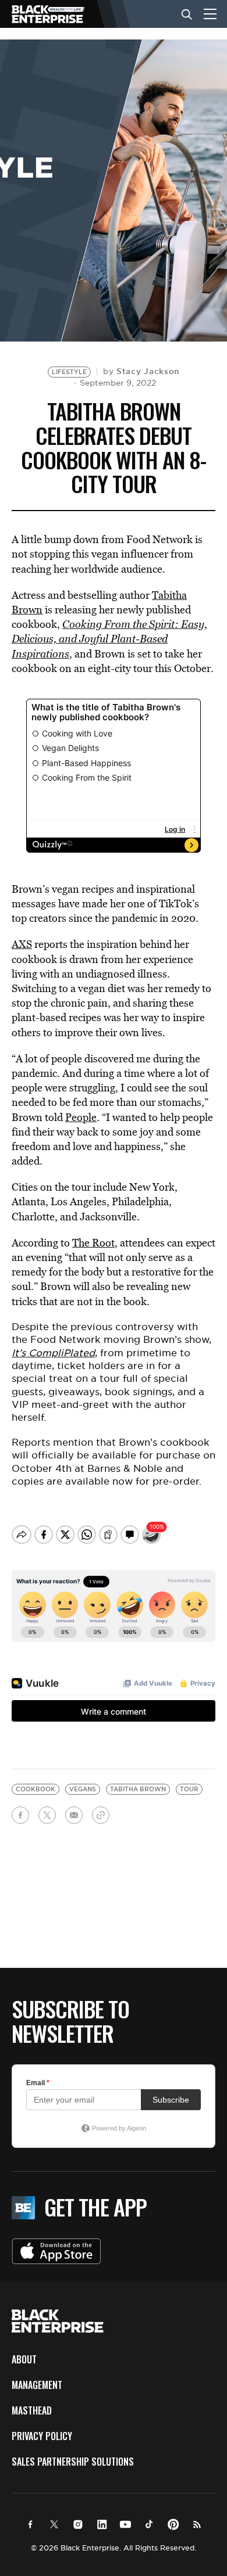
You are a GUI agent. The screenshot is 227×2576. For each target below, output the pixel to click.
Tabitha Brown (138, 1789)
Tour (189, 1789)
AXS (22, 944)
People (81, 1117)
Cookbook (36, 1789)
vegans (83, 1789)
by (141, 371)
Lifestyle (69, 372)
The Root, (95, 1243)
